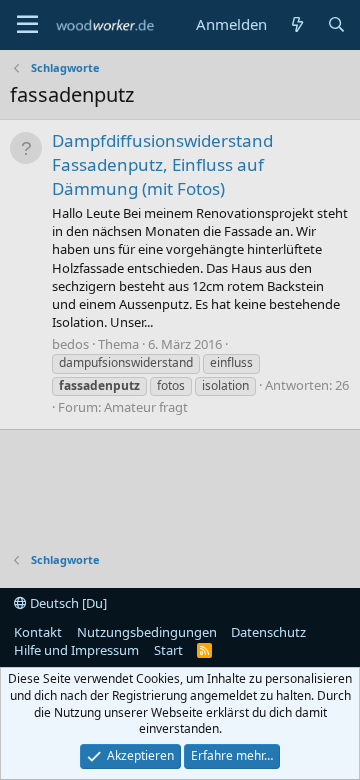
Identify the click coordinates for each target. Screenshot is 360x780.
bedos (70, 344)
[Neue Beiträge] (296, 24)
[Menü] (27, 25)
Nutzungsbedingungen (147, 632)
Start (168, 650)
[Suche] (336, 24)
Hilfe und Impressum (76, 650)
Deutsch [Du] (67, 603)
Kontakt (38, 632)
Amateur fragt (146, 407)
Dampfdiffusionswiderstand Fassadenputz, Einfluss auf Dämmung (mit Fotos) (162, 164)
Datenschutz (268, 632)
